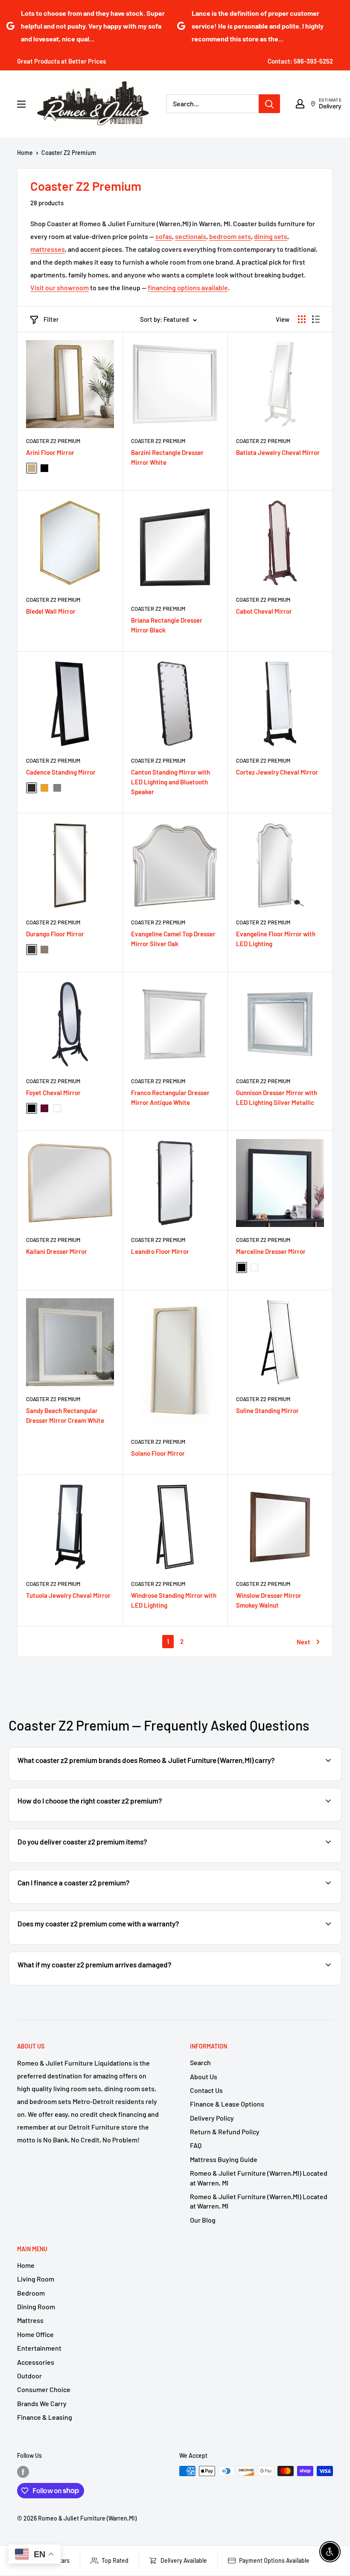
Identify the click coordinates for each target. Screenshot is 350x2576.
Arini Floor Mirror (50, 452)
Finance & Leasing (45, 2417)
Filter (51, 319)
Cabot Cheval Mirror (264, 611)
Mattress (30, 2320)
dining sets (271, 236)
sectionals (191, 236)
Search (200, 2062)
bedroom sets (230, 236)
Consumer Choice (44, 2389)
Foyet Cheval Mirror (53, 1093)
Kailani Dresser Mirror (57, 1251)
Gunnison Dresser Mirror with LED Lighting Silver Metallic (277, 1097)
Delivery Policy (212, 2118)
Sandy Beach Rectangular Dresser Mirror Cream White (65, 1415)
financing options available (188, 287)
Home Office (35, 2334)
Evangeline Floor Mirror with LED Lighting (276, 939)
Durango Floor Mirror (55, 934)
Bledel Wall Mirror (51, 611)
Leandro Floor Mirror (160, 1251)
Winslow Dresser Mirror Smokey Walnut (269, 1600)
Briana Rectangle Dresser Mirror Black (167, 625)
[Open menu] (21, 104)
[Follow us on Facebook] (23, 2472)
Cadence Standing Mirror (61, 772)
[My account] (300, 104)
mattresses (48, 249)
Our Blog (203, 2220)
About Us (204, 2076)
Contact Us (206, 2090)
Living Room (36, 2279)
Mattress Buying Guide (224, 2159)
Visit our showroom (60, 287)
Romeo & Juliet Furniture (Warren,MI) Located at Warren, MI (259, 2178)
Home (25, 153)
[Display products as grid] (302, 319)
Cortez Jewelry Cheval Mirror (277, 772)
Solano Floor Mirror (158, 1453)
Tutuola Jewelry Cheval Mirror (68, 1595)
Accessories (36, 2362)
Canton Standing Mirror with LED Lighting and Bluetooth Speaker (171, 782)
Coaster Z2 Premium (69, 153)
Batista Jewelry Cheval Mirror (278, 452)
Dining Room (36, 2306)
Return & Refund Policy (225, 2132)
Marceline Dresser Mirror (271, 1251)
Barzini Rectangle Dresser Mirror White (167, 457)
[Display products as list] (316, 319)
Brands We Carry (42, 2403)
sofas (164, 236)
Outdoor (29, 2376)
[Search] (269, 104)
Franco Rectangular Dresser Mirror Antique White (170, 1097)
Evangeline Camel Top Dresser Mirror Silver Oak (173, 939)
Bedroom (31, 2293)
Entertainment (39, 2348)
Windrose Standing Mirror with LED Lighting (174, 1600)
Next (303, 1642)
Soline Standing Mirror (267, 1410)
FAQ (196, 2145)
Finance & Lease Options (227, 2104)
